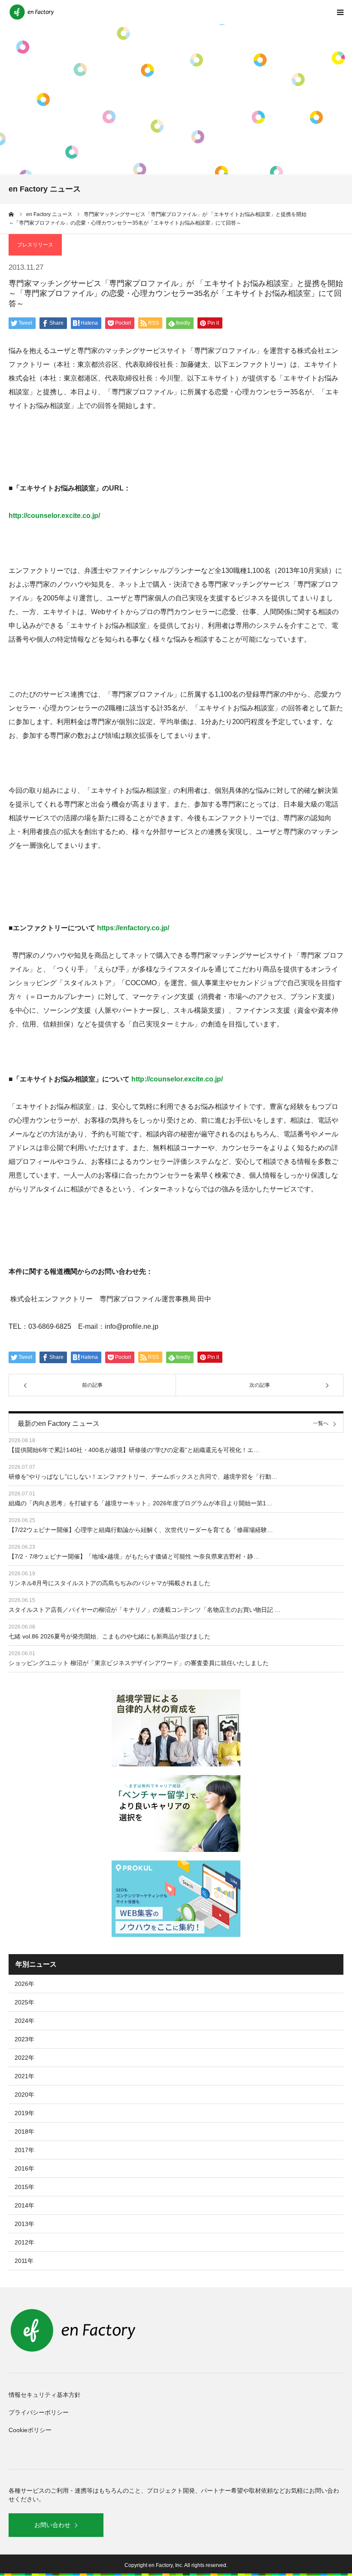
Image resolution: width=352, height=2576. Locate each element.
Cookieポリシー (30, 2430)
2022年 (24, 2058)
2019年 (24, 2113)
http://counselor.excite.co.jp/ (54, 516)
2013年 (24, 2224)
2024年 (24, 2021)
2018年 (24, 2131)
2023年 (24, 2039)
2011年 (24, 2261)
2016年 (24, 2168)
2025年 (24, 2002)
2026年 (24, 1984)
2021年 (24, 2076)
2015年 (24, 2187)
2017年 (24, 2150)
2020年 (24, 2095)
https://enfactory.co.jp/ (133, 928)
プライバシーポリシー (39, 2412)
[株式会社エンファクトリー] (32, 12)
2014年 (24, 2205)
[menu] (340, 12)
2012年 (24, 2242)
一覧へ (321, 1423)
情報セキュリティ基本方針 (45, 2395)
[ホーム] (12, 214)
